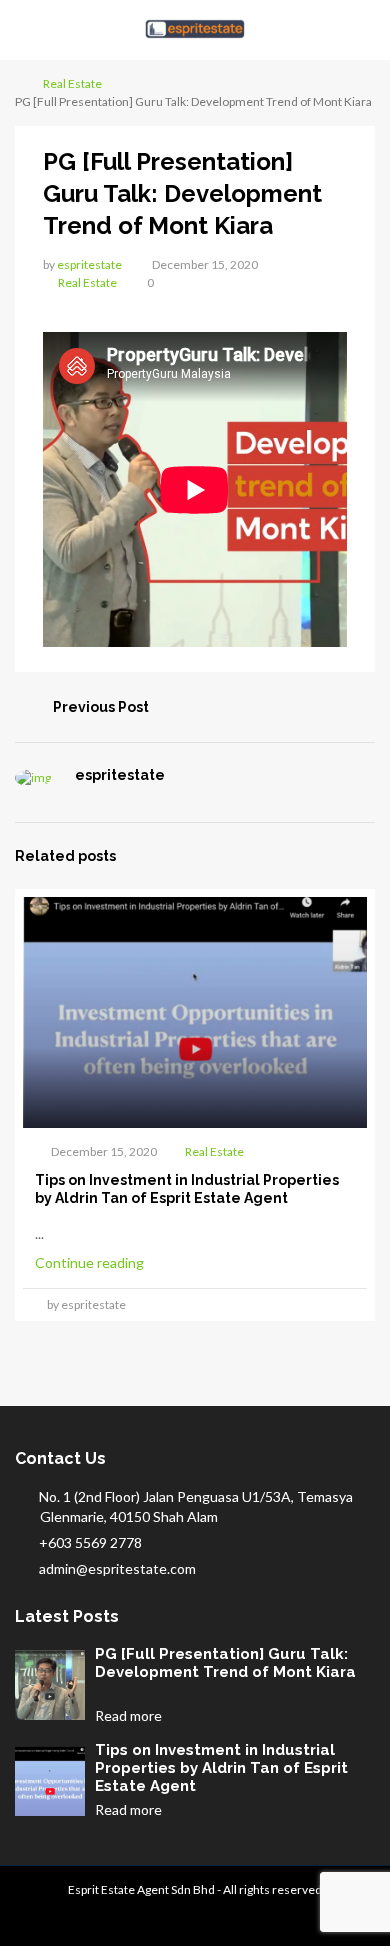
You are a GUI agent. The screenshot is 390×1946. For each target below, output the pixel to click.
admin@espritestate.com (117, 1568)
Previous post (101, 707)
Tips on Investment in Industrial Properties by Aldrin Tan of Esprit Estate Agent (221, 1768)
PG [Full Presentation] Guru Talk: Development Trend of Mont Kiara (225, 1663)
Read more (130, 1715)
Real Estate (72, 83)
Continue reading (91, 1262)
